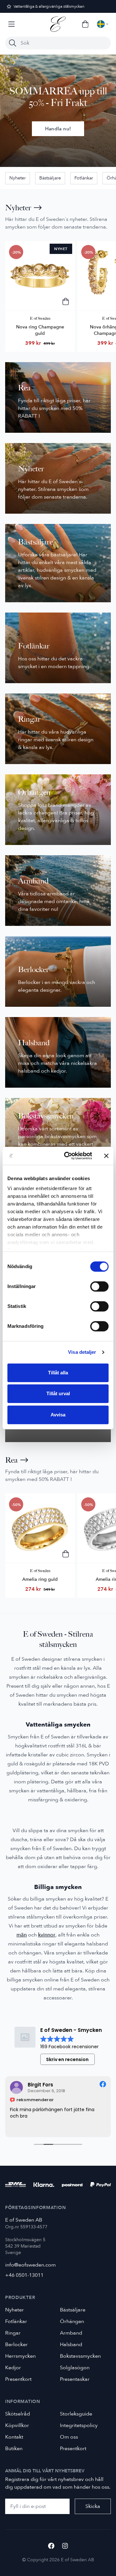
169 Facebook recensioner (69, 2047)
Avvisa (58, 1415)
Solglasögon (75, 2368)
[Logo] (58, 24)
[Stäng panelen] (106, 1156)
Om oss (69, 2437)
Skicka (93, 2506)
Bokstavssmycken (80, 2356)
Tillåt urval (58, 1393)
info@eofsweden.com (30, 2265)
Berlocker (16, 2345)
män (22, 1935)
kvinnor (47, 1935)
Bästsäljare (50, 178)
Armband (71, 2333)
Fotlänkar (84, 178)
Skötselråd (18, 2414)
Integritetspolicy (79, 2425)
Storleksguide (76, 2414)
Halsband (71, 2345)
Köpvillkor (17, 2425)
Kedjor (13, 2368)
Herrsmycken (20, 2356)
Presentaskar (75, 2379)
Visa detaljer (82, 1352)
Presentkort (18, 2379)
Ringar (13, 2333)
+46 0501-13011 (24, 2275)
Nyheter (18, 178)
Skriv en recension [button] (67, 2059)
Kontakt (14, 2437)
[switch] (99, 1286)
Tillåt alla (58, 1373)
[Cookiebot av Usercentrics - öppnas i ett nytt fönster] (68, 1156)
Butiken (14, 2449)
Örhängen (72, 2321)
